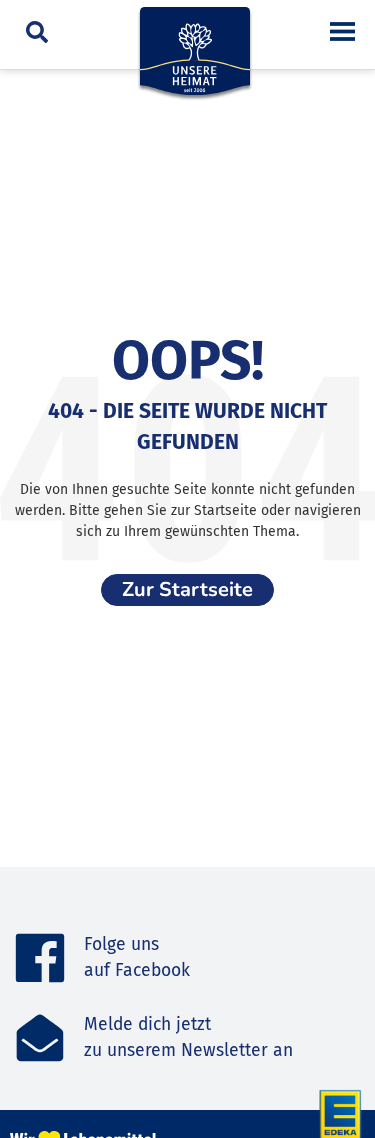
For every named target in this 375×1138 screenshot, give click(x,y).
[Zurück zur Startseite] (195, 62)
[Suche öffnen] (37, 31)
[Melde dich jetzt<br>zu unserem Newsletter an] (40, 1038)
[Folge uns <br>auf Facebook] (40, 958)
